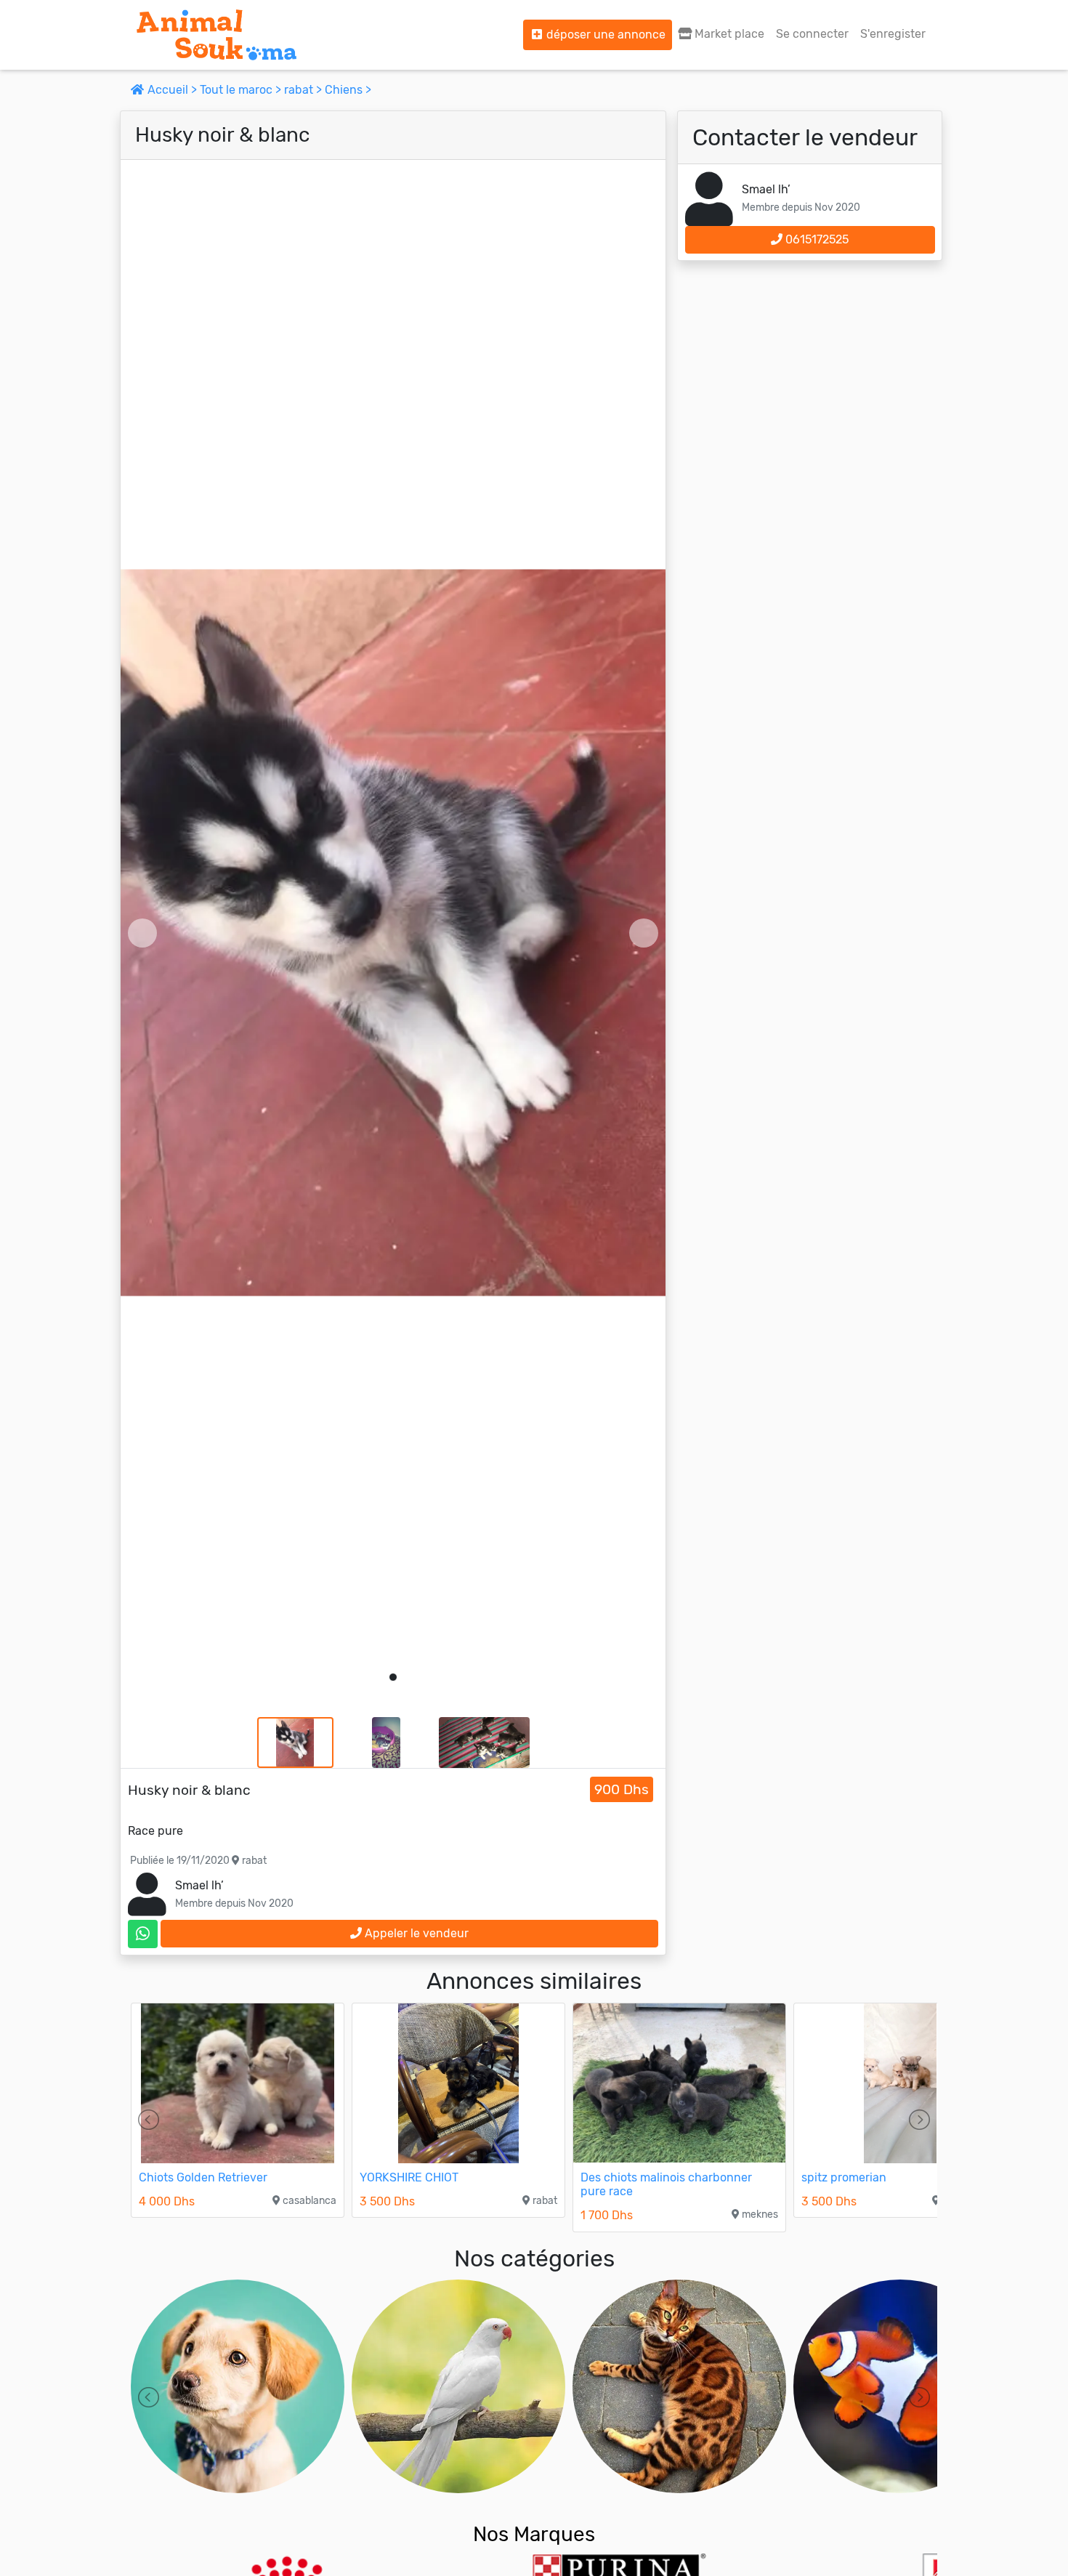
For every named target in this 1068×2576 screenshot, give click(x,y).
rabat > (304, 90)
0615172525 (816, 239)
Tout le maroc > (242, 90)
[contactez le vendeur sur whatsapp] (143, 1934)
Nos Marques (534, 2534)
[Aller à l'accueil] (217, 35)
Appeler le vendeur (415, 1933)
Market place (728, 34)
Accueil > (172, 90)
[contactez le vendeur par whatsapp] (143, 1934)
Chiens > (348, 90)
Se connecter (812, 34)
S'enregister (893, 34)
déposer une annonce (604, 35)
